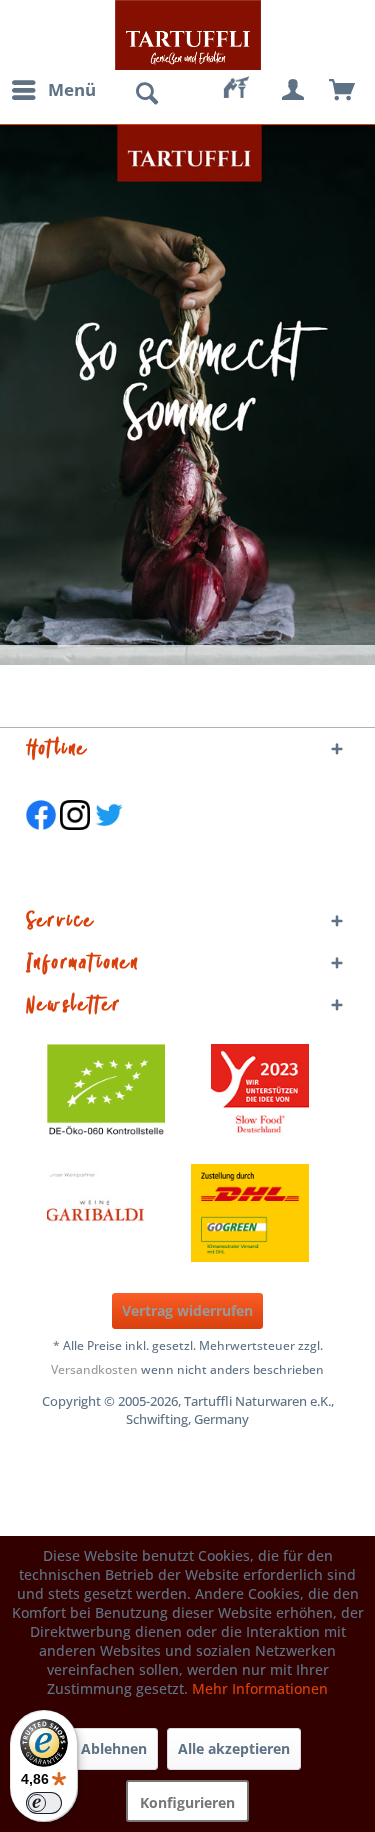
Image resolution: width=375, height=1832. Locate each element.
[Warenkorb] (343, 90)
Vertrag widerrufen (187, 1310)
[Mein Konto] (294, 90)
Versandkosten (94, 1369)
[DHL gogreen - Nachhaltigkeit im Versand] (260, 1213)
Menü (72, 89)
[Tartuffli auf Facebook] (41, 840)
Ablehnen (114, 1748)
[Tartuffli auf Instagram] (75, 840)
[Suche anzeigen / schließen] (146, 94)
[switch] (44, 1803)
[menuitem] (53, 90)
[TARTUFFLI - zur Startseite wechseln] (188, 35)
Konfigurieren (187, 1802)
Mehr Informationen (260, 1688)
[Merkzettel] (245, 90)
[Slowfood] (260, 1093)
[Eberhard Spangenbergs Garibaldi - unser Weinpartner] (141, 1213)
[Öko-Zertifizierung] (116, 1093)
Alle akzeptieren (234, 1748)
